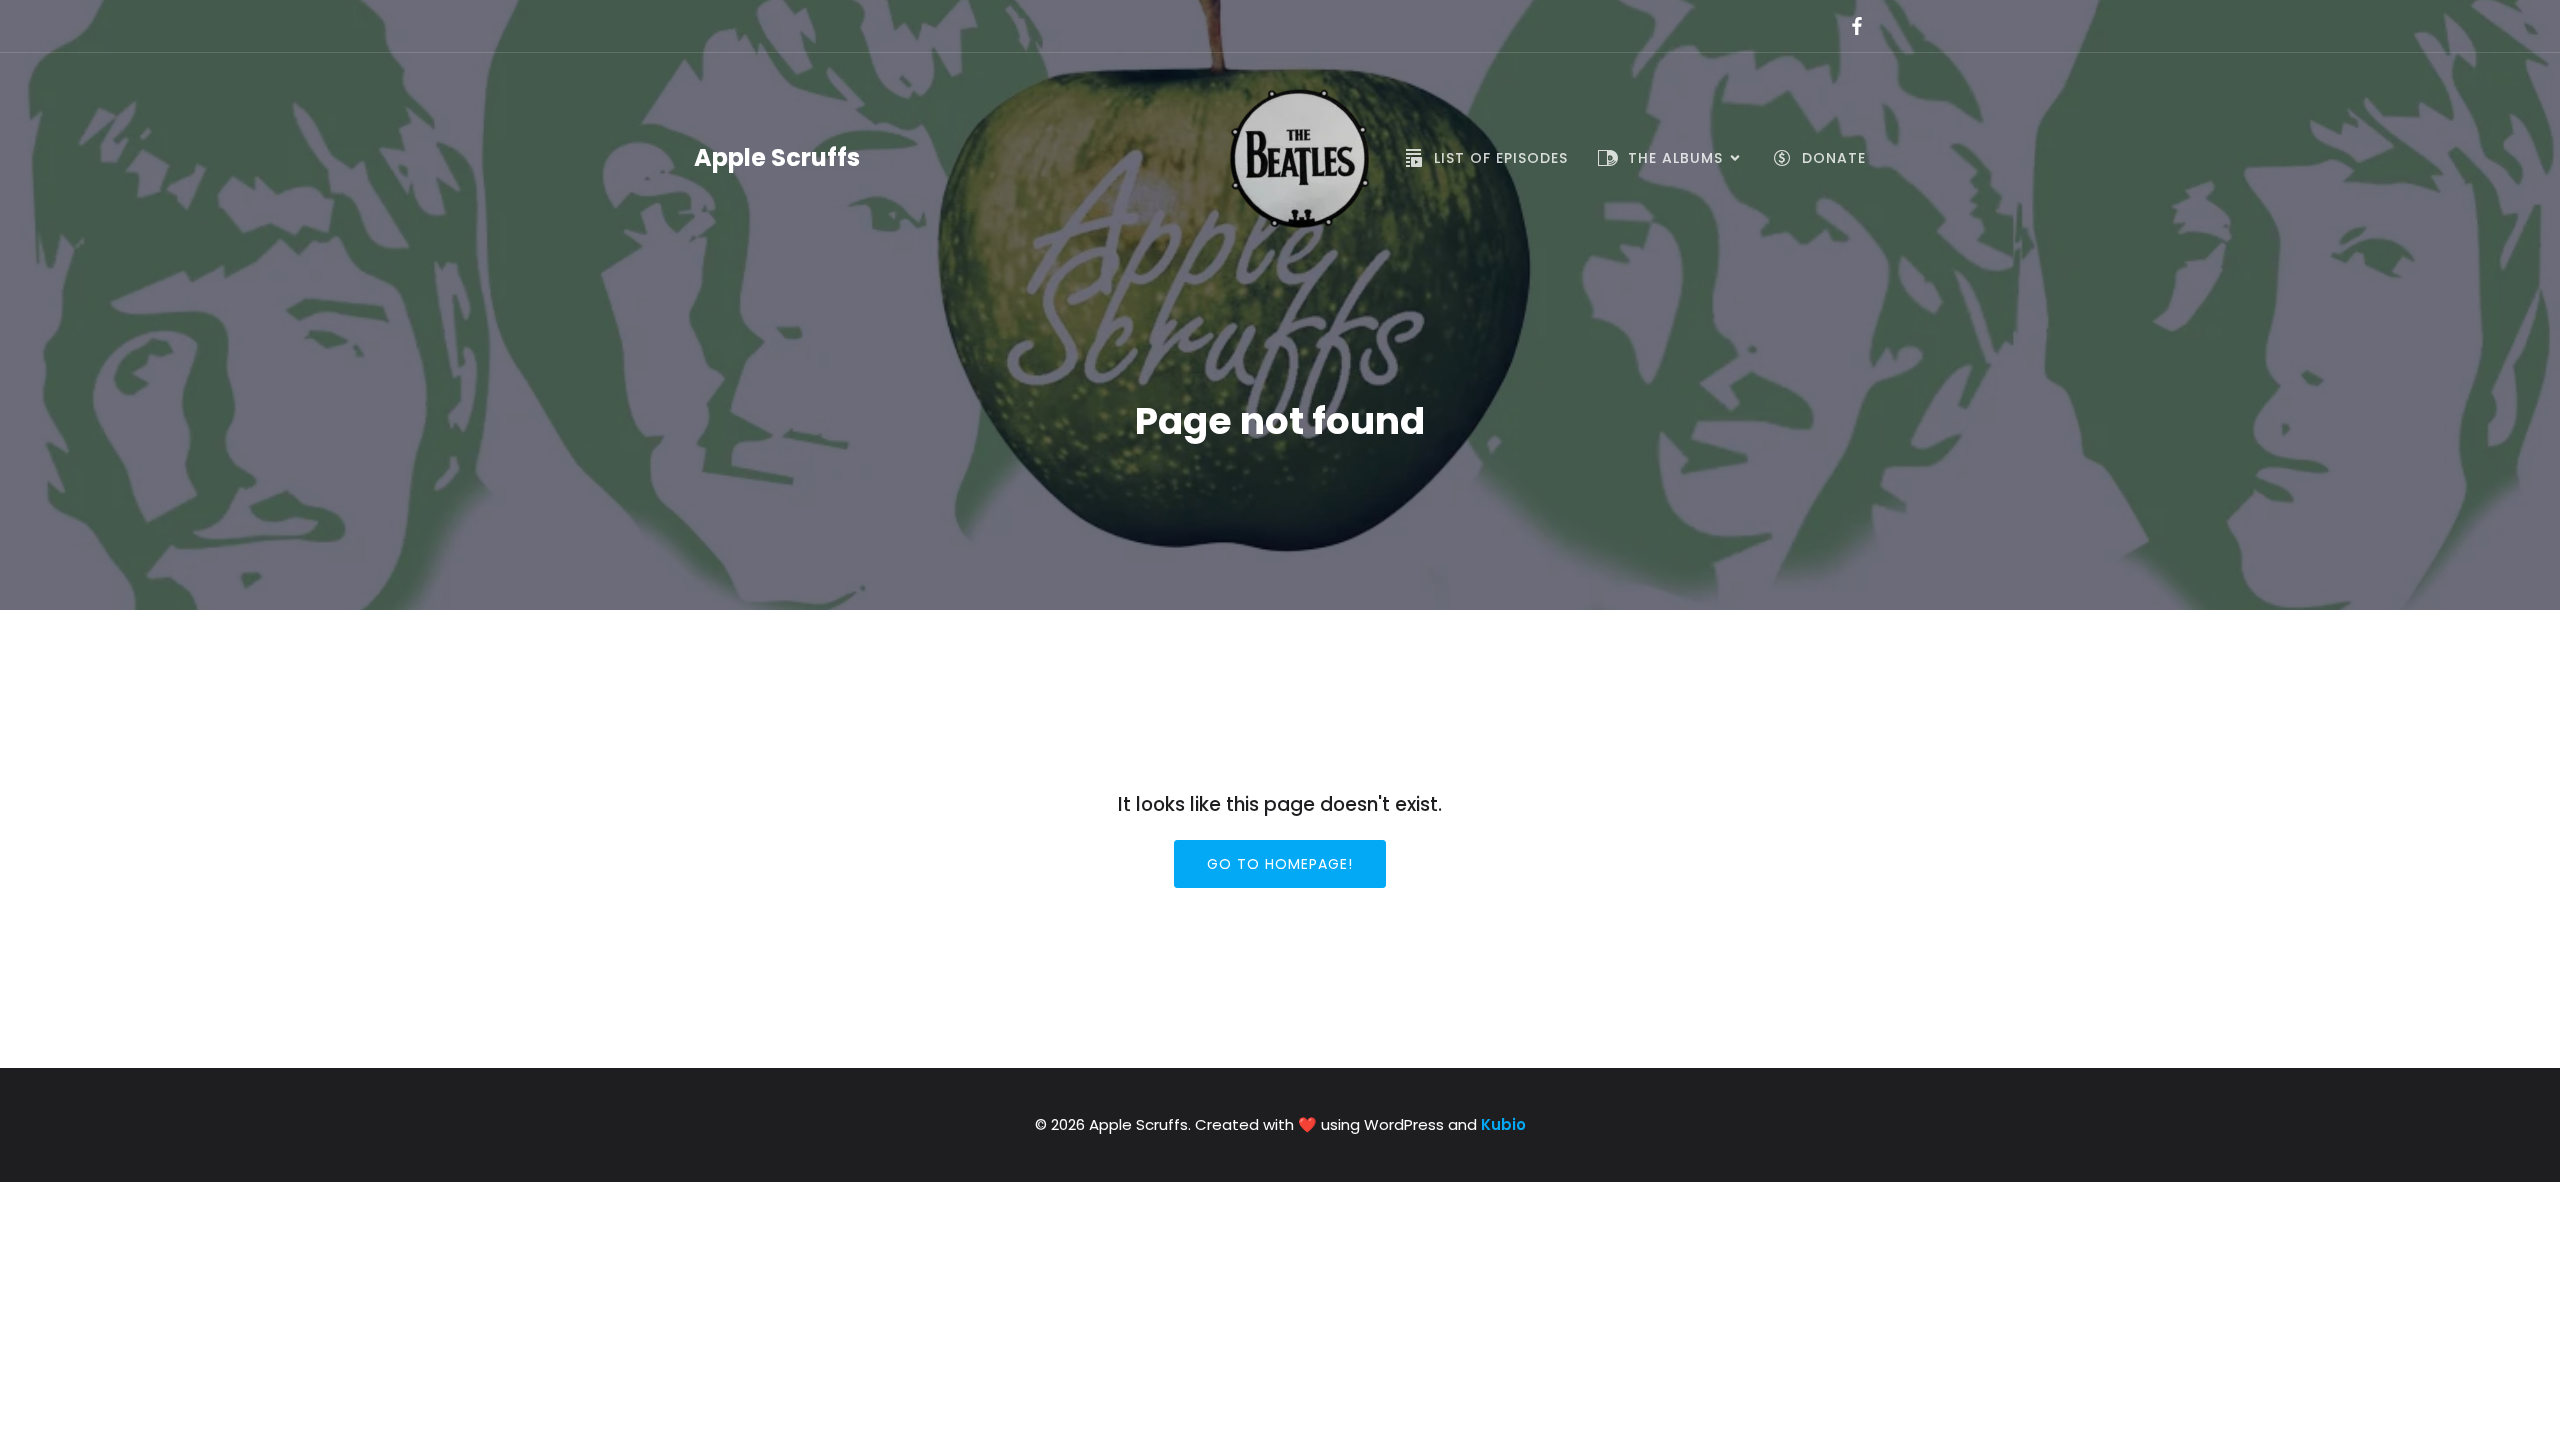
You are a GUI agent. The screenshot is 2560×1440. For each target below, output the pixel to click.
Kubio (1503, 1124)
